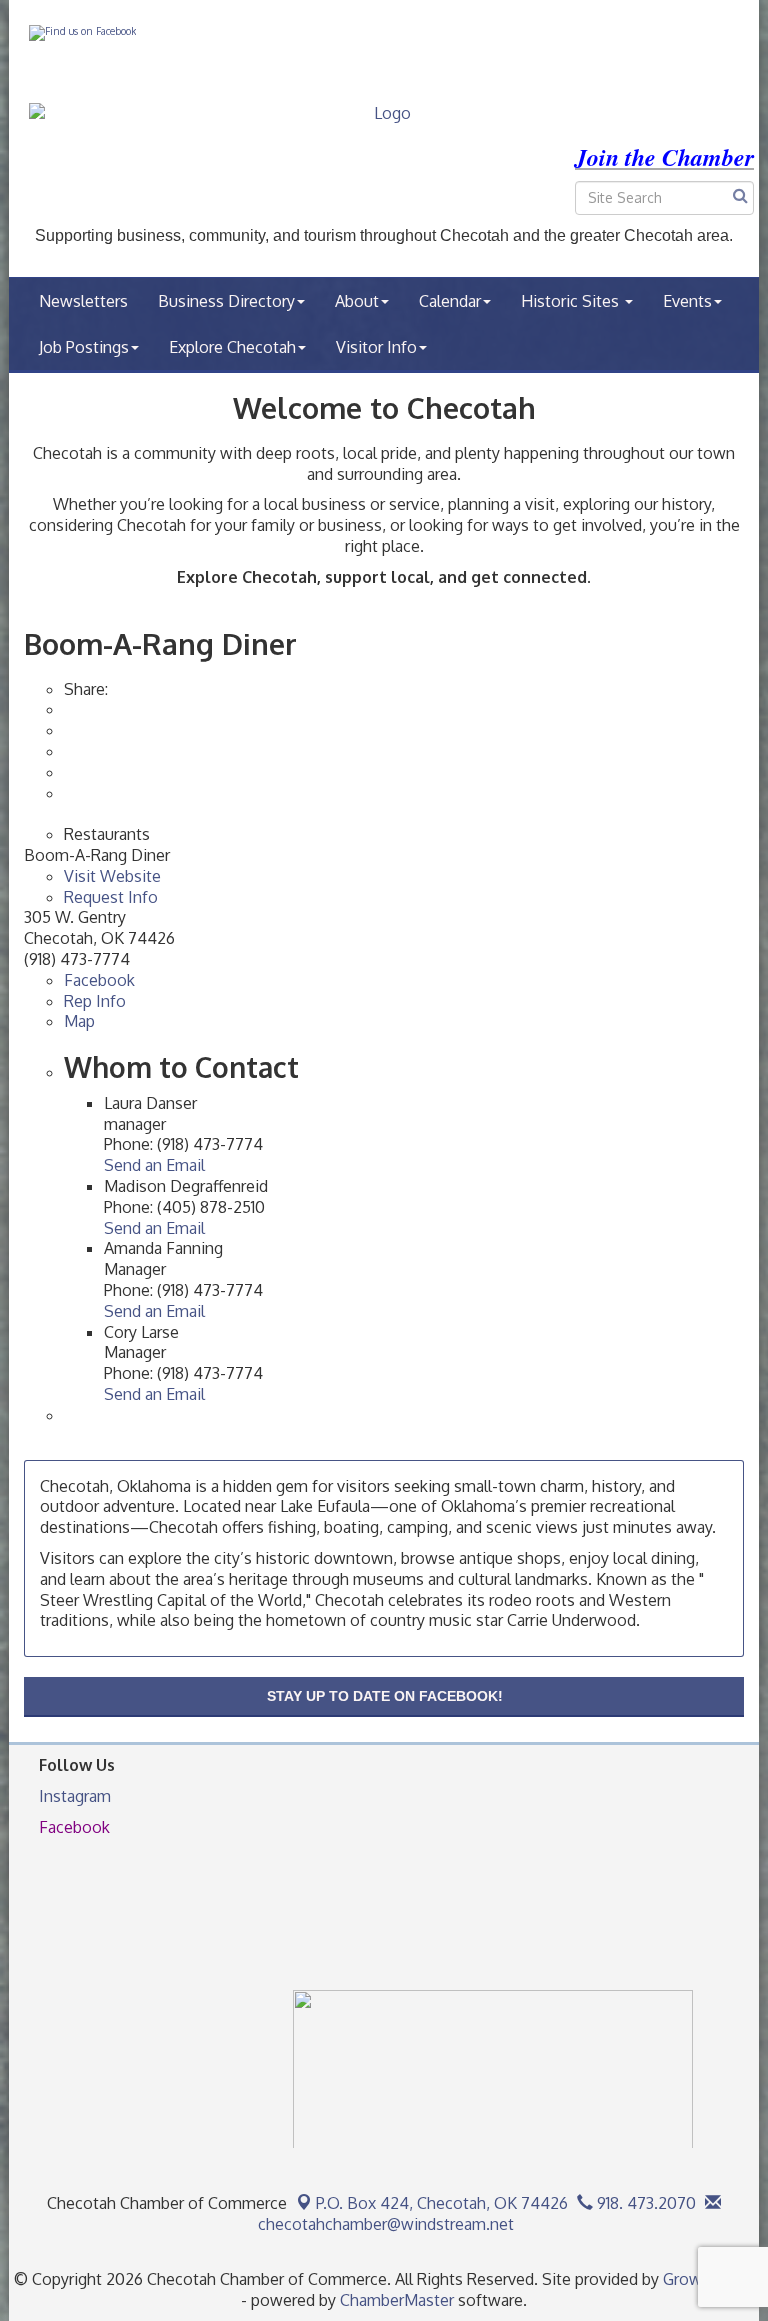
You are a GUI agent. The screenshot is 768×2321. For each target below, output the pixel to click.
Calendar (450, 301)
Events (687, 301)
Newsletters (83, 301)
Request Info (111, 897)
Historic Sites (572, 301)
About (357, 301)
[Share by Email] (66, 730)
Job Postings (84, 347)
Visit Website (112, 876)
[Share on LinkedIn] (66, 793)
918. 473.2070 (644, 2203)
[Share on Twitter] (66, 772)
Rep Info (95, 1001)
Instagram (75, 1796)
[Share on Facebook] (66, 751)
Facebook (99, 980)
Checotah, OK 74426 (442, 2203)
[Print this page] (66, 709)
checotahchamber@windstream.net (384, 2224)
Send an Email (154, 1165)
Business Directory (226, 301)
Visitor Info (376, 347)
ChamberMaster (397, 2300)
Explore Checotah (232, 347)
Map (79, 1021)
